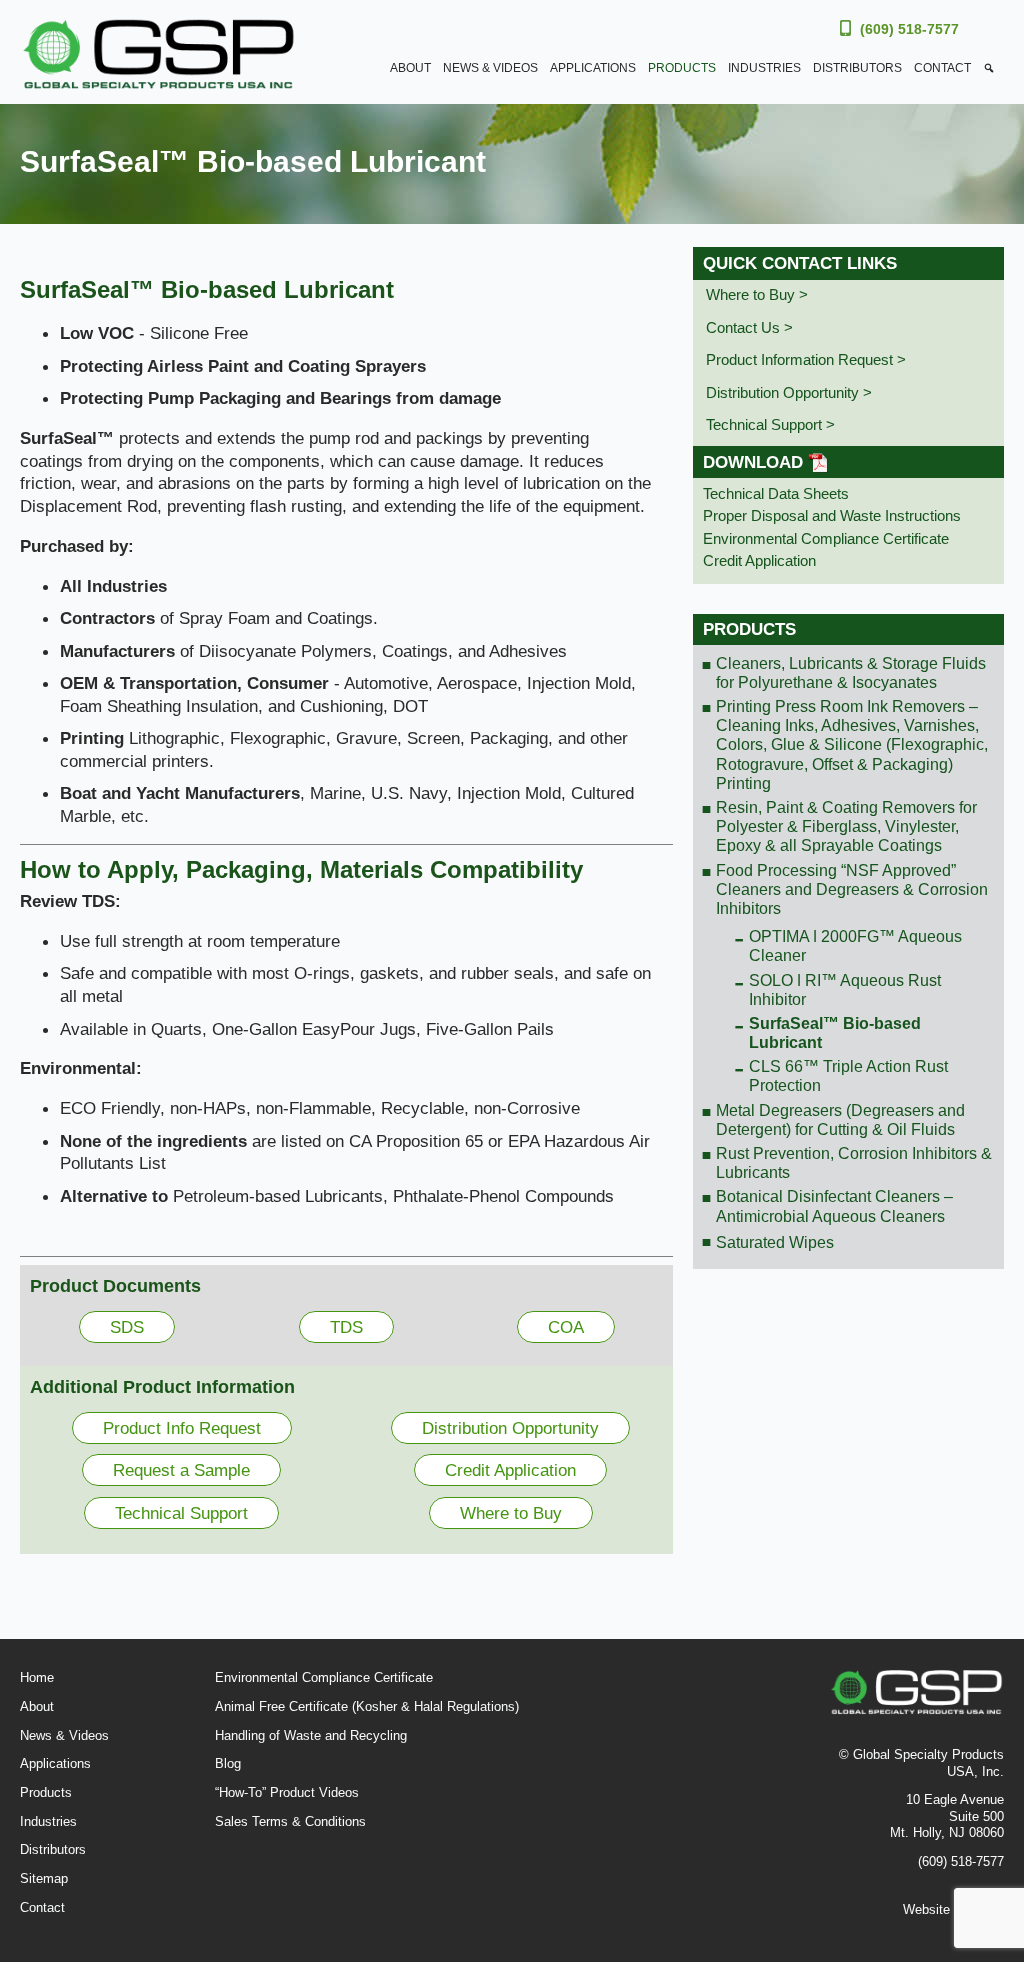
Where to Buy (511, 1513)
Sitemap (44, 1878)
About (410, 68)
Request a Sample (181, 1470)
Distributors (857, 68)
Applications (593, 68)
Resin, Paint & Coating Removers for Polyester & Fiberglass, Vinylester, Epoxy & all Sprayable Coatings (846, 826)
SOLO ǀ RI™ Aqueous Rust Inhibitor (845, 990)
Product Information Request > (806, 359)
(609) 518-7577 (909, 29)
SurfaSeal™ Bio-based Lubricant (835, 1033)
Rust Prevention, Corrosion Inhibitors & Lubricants (854, 1163)
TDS (346, 1327)
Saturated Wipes (775, 1242)
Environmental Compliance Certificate (826, 538)
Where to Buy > (757, 294)
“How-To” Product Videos (287, 1792)
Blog (228, 1763)
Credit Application (510, 1470)
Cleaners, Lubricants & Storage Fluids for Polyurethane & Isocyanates (851, 673)
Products (682, 68)
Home (37, 1677)
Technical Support (181, 1513)
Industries (764, 68)
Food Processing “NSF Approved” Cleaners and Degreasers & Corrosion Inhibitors (852, 889)
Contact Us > (749, 327)
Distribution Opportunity (510, 1428)
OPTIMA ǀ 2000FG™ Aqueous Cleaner (855, 946)
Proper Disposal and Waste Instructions (832, 515)
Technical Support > (770, 424)
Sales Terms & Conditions (290, 1821)
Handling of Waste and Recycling (311, 1735)
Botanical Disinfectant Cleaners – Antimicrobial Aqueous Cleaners (834, 1206)
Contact (942, 68)
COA (566, 1327)
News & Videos (490, 68)
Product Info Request (182, 1428)
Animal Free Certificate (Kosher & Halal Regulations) (367, 1706)
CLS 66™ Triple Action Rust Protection (848, 1076)
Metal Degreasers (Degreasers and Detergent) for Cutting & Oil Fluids (840, 1120)
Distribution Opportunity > (789, 392)
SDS (127, 1327)
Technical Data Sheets (776, 493)
